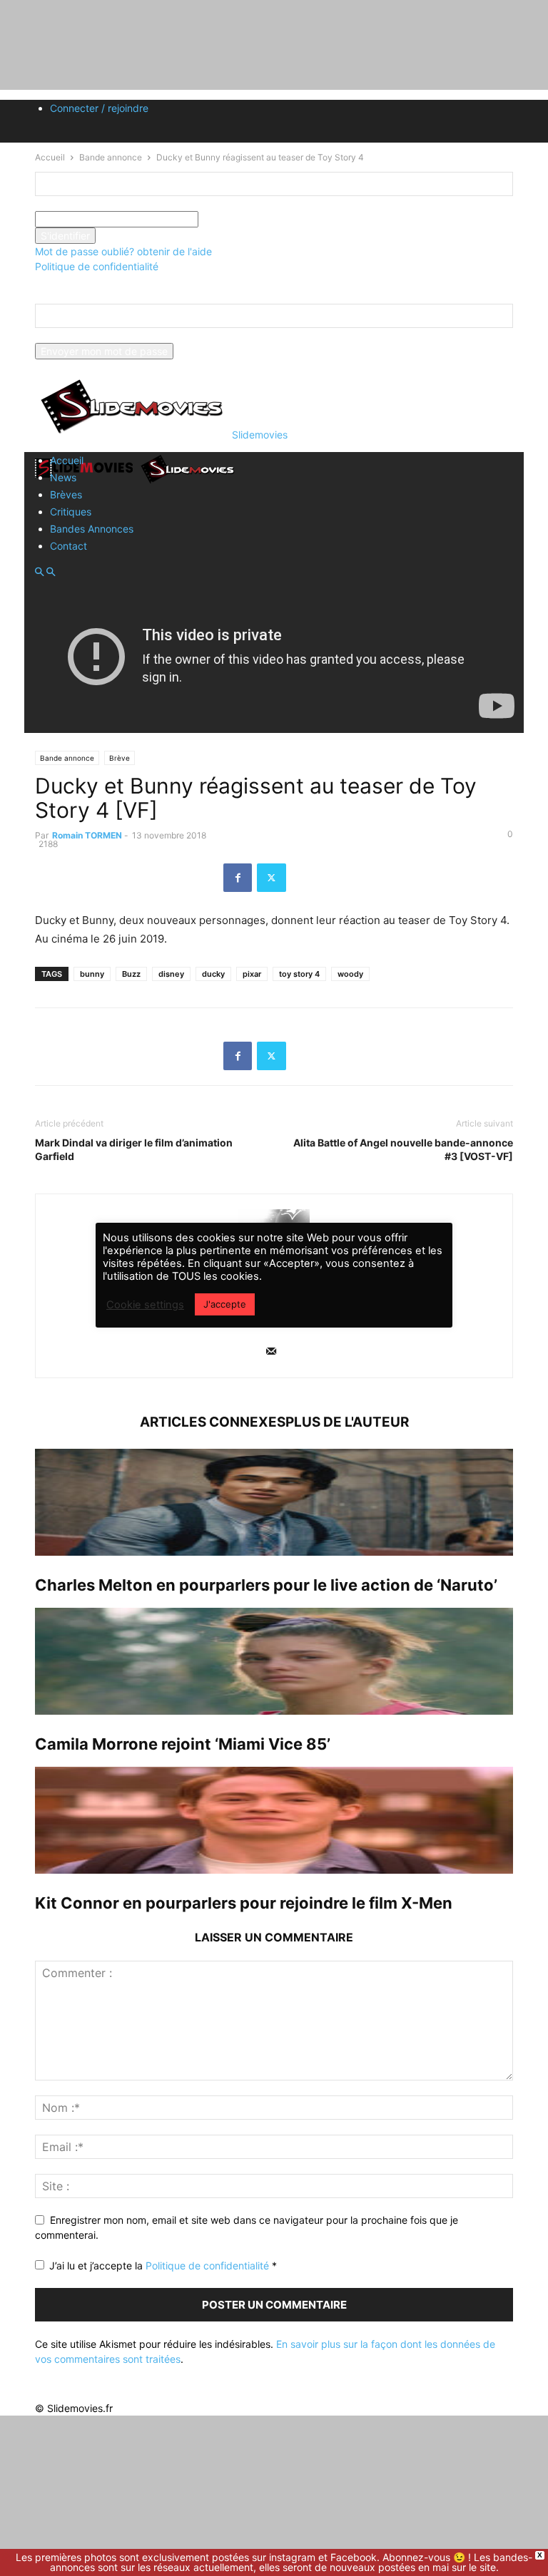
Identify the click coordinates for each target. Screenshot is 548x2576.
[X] (272, 878)
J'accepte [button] (225, 1304)
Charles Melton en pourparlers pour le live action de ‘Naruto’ (266, 1585)
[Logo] (86, 482)
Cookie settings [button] (145, 1305)
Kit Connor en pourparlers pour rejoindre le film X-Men (244, 1903)
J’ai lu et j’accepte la (163, 2265)
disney (171, 974)
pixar (252, 974)
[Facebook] (238, 878)
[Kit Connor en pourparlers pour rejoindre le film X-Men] (274, 1820)
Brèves (66, 494)
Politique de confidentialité (97, 266)
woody (350, 974)
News (63, 477)
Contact (68, 546)
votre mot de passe (244, 219)
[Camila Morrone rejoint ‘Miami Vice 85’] (274, 1661)
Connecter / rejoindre (99, 108)
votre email (61, 335)
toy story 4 (299, 974)
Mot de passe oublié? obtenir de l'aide (123, 251)
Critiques (71, 512)
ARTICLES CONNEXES (213, 1422)
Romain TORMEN (87, 835)
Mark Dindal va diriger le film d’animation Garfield (134, 1149)
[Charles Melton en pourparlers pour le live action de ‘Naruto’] (274, 1502)
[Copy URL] (305, 878)
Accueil (67, 460)
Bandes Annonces (92, 529)
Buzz (131, 974)
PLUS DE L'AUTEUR (347, 1422)
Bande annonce (67, 758)
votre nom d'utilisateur (87, 204)
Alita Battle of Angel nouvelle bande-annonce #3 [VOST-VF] (403, 1149)
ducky (213, 974)
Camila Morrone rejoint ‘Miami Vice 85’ (183, 1744)
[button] (39, 572)
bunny (92, 974)
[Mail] (271, 1352)
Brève (120, 758)
